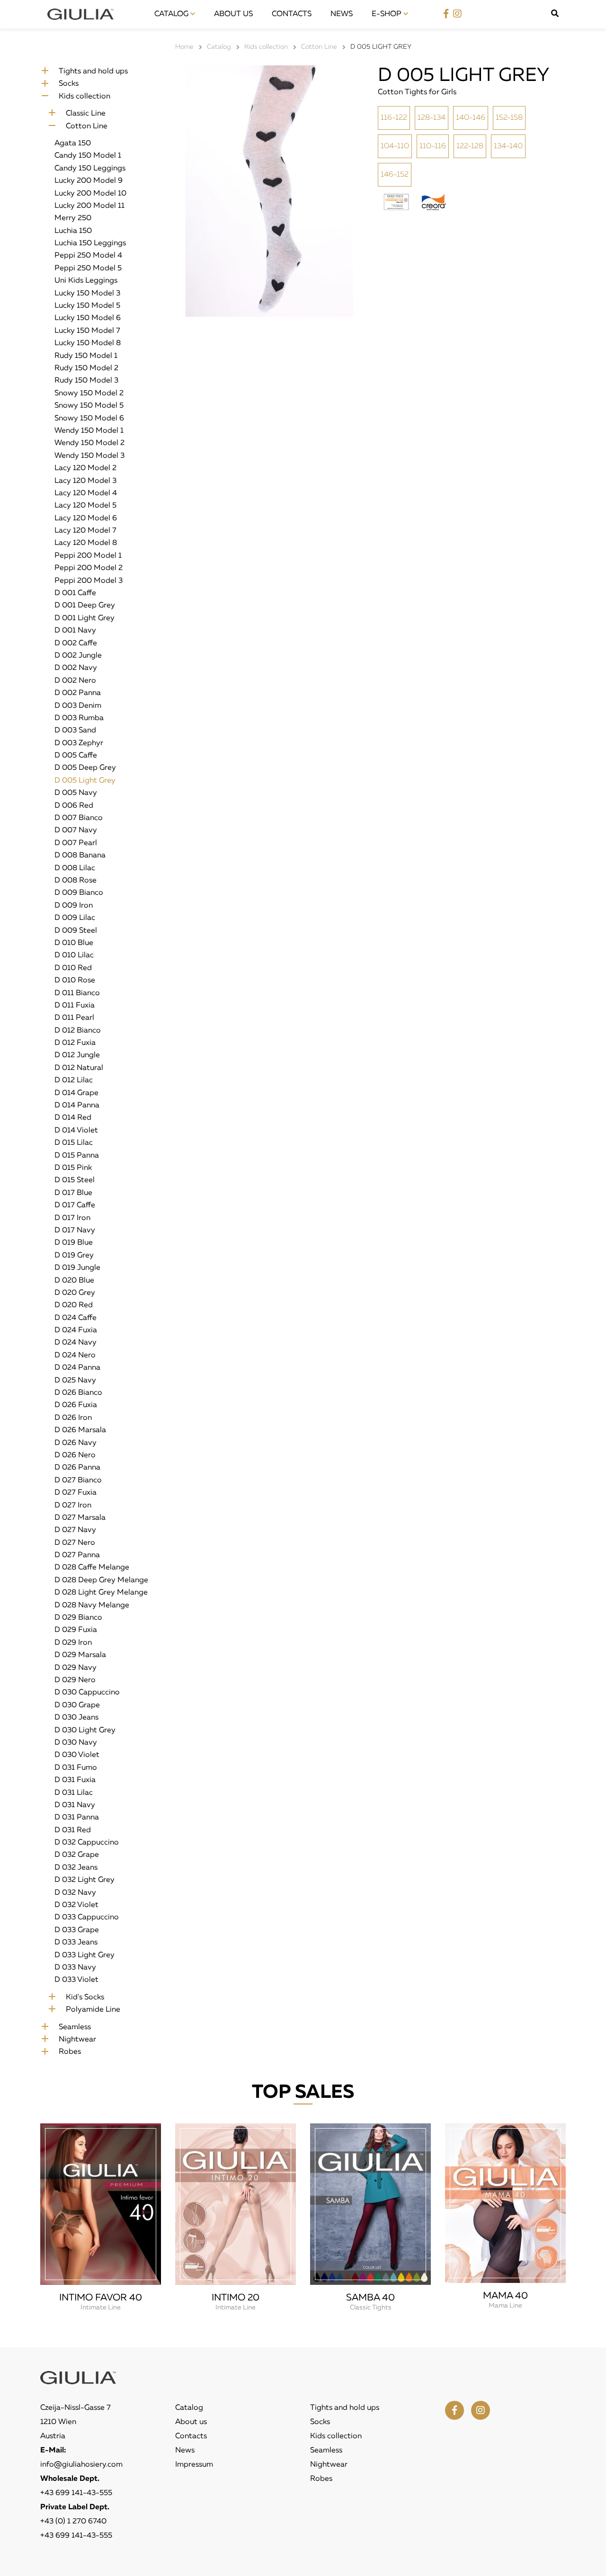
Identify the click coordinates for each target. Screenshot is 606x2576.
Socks (69, 84)
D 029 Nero (75, 1680)
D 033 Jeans (76, 1943)
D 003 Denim (78, 706)
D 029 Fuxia (76, 1630)
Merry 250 (73, 218)
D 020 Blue (74, 1281)
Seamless (75, 2027)
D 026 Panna (77, 1468)
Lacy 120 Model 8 (86, 543)
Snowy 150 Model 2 (89, 393)
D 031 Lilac (74, 1793)
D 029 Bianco (78, 1618)
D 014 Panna (77, 1105)
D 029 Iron (73, 1643)
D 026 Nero (75, 1455)
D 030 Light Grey (85, 1730)
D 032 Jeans (76, 1868)
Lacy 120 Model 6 (86, 518)
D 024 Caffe (76, 1318)
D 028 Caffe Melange (92, 1568)
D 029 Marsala (80, 1655)
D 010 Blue (74, 943)
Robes (70, 2052)
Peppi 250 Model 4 (88, 256)
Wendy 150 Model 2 (89, 443)
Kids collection (85, 97)
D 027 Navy (75, 1530)
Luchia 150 (73, 231)
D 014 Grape (76, 1093)
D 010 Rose (75, 980)
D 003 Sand (75, 731)
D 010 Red (73, 968)
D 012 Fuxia (75, 1043)
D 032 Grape (77, 1855)
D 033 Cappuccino (87, 1917)
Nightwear (77, 2040)
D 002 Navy (76, 668)
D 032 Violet (76, 1905)
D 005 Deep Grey (85, 768)
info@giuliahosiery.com (81, 2465)
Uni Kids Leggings (86, 281)
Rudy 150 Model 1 (86, 356)
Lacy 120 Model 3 (85, 481)
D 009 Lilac (75, 918)
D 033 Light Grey (85, 1955)
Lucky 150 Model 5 (87, 306)
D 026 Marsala (80, 1430)
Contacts (292, 14)
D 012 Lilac (74, 1080)
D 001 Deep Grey (85, 606)
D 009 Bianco (79, 893)
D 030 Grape (77, 1705)
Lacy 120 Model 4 (86, 493)
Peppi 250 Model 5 (88, 268)
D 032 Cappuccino (87, 1843)
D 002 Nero (75, 681)
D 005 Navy (76, 793)
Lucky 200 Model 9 (89, 181)
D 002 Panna (78, 693)
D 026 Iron (73, 1418)
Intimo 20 (236, 2298)
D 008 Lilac (75, 868)
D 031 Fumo (76, 1768)
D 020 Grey (75, 1293)
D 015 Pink (73, 1168)
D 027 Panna (77, 1555)
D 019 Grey (74, 1256)
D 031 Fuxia (75, 1780)
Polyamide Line (93, 2010)
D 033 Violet (76, 1980)
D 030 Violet (77, 1755)
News (342, 14)
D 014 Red (73, 1118)
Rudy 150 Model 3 (86, 381)
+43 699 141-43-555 (76, 2493)
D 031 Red (73, 1830)
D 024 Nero (75, 1355)
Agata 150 (73, 143)
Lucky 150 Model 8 (88, 343)
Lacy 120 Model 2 (85, 468)
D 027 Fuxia (76, 1493)
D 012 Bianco (78, 1031)
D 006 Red (74, 806)
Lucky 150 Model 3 (87, 294)
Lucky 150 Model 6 (88, 318)
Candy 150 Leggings (90, 169)
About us (233, 14)
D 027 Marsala (80, 1518)
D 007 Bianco (79, 818)
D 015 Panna (77, 1156)
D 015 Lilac (74, 1143)
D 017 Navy (75, 1230)
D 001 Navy (75, 631)
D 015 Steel (75, 1180)
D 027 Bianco (78, 1480)
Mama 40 (505, 2296)
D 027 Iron (73, 1506)
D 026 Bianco (78, 1393)
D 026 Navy (76, 1443)
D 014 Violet (76, 1131)
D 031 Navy (75, 1805)
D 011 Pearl (74, 1018)
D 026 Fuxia (76, 1405)
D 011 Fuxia (75, 1006)
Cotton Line (87, 126)
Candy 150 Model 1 (88, 156)
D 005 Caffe (76, 756)
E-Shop (388, 14)
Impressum (194, 2465)
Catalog (172, 14)
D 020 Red (74, 1305)
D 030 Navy (76, 1743)
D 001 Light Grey (85, 618)
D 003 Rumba (79, 718)
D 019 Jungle (77, 1268)
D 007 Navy (76, 830)
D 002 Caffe (76, 643)
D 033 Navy (75, 1968)
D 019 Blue (74, 1243)
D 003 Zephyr (79, 743)
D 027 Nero (75, 1543)
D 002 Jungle (78, 656)
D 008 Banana (80, 856)
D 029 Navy (76, 1668)
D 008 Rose (76, 881)
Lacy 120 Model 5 (85, 506)
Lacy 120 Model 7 (85, 531)
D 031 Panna (77, 1818)
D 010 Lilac (74, 955)
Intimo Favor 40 (101, 2298)
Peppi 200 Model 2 (89, 568)
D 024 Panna (77, 1368)
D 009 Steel (76, 931)
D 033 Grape (77, 1930)
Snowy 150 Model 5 (89, 406)
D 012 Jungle (77, 1055)
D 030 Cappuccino (87, 1693)
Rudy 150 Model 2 (86, 368)
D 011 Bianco (77, 993)
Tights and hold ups (93, 71)
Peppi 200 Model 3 (89, 581)
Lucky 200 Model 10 (90, 194)
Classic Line (86, 114)
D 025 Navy (75, 1381)
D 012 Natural (79, 1068)
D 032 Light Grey (85, 1880)
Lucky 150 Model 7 (87, 331)
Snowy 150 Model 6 (89, 419)
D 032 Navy (75, 1893)
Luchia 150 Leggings (90, 243)
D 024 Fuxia (76, 1330)
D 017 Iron (72, 1218)
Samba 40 (370, 2298)
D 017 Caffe (75, 1205)
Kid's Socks (85, 1997)
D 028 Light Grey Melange (101, 1593)
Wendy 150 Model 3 (89, 456)
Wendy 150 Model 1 (89, 431)
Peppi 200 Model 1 (88, 556)
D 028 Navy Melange (92, 1605)
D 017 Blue (73, 1193)
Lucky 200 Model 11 (89, 206)
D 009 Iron (74, 906)
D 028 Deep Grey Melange (101, 1580)
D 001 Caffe (75, 593)
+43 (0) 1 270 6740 (73, 2522)
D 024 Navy (76, 1343)
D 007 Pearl (76, 843)
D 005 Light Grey (85, 781)
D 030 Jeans (76, 1718)
